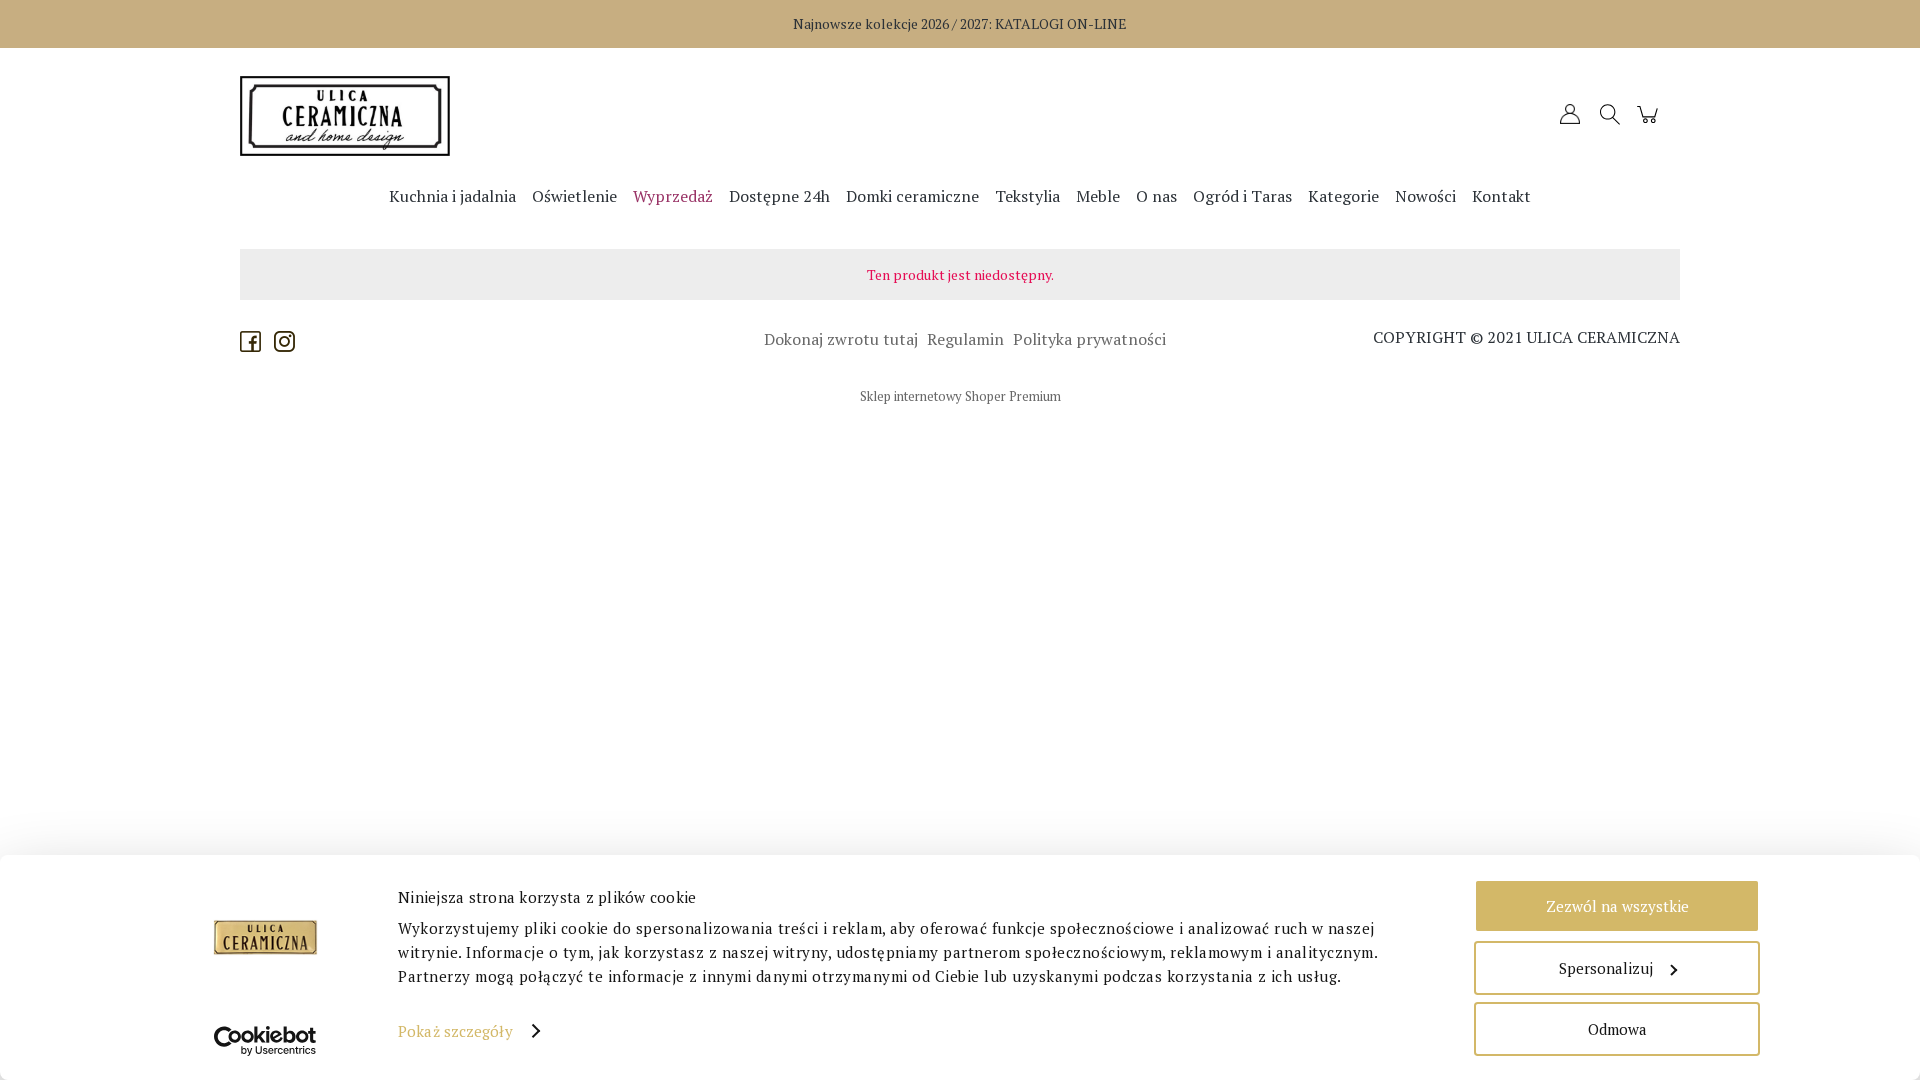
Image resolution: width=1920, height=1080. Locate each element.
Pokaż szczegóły (455, 1031)
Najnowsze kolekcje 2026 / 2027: (960, 23)
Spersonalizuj (1606, 968)
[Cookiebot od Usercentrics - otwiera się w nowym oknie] (265, 1041)
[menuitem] (452, 196)
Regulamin (963, 339)
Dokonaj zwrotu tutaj (839, 339)
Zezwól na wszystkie (1617, 906)
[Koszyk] (1650, 123)
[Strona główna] (420, 116)
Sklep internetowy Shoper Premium (960, 396)
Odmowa (1617, 1029)
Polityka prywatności (1087, 339)
